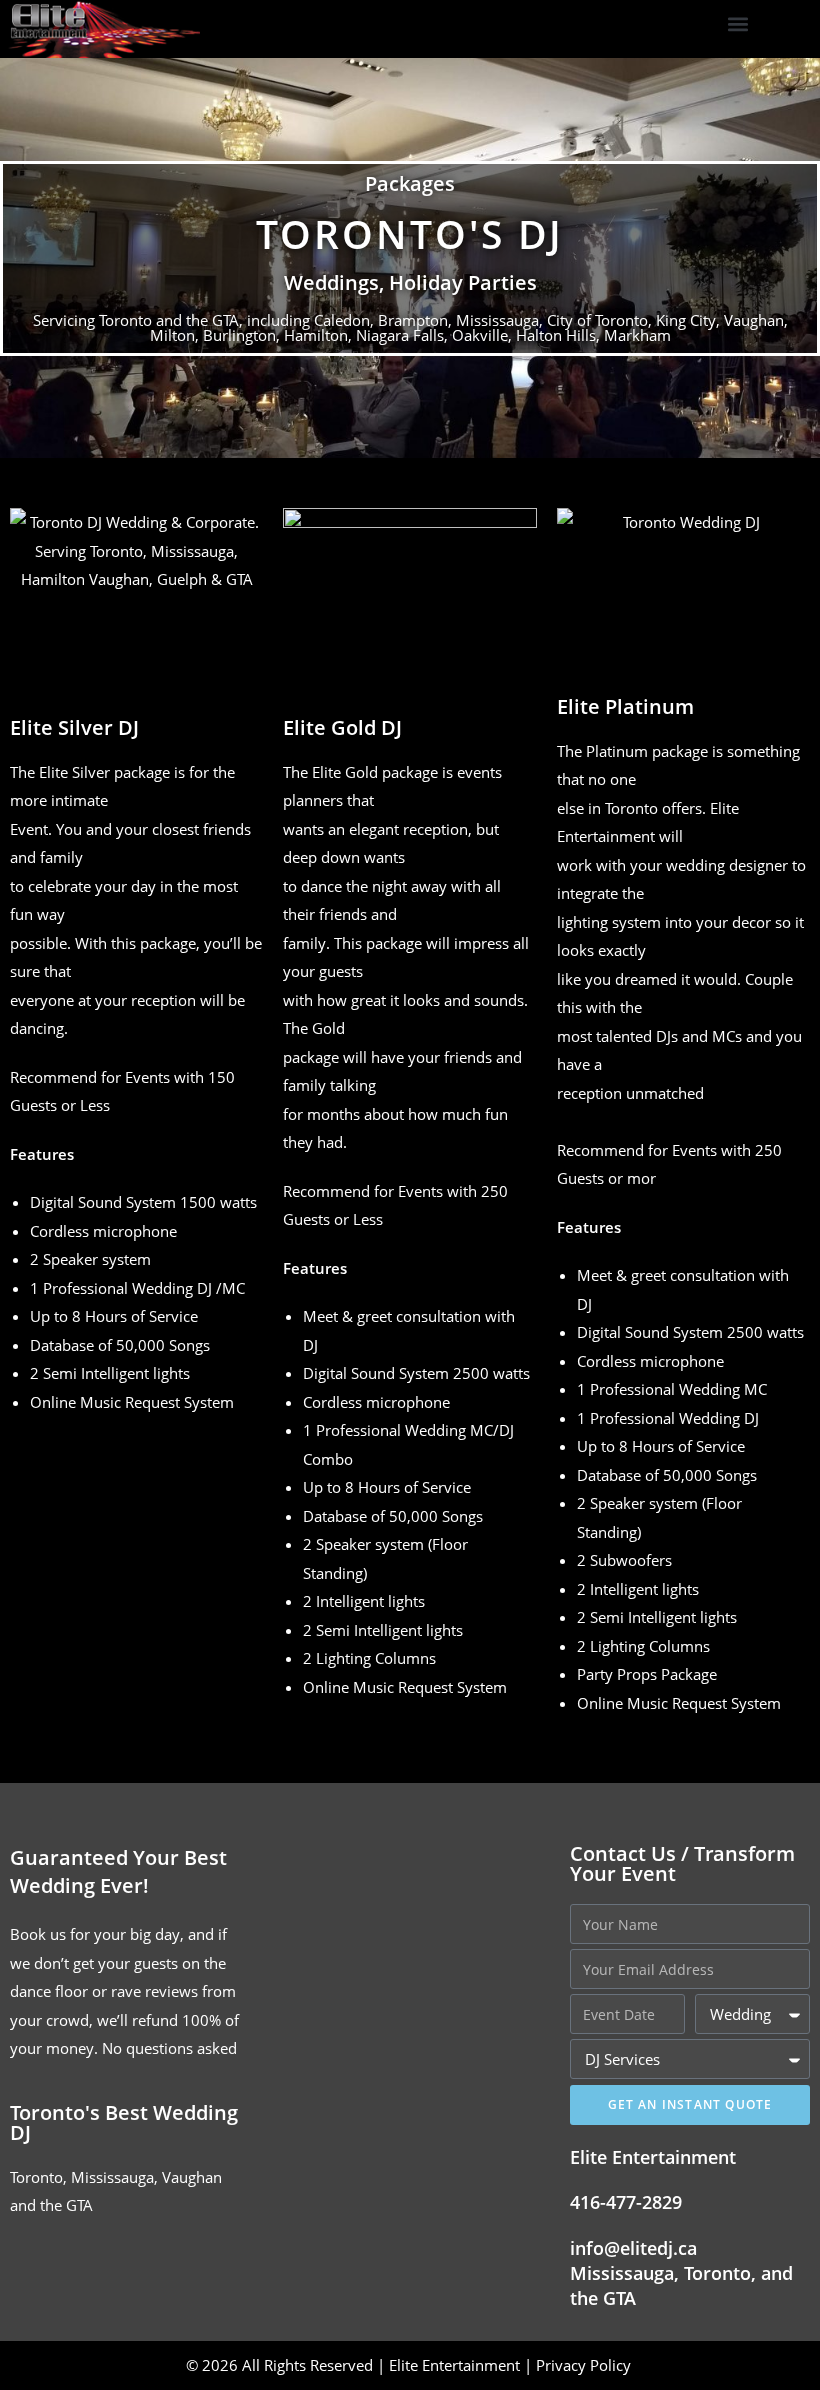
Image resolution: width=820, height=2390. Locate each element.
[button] (738, 24)
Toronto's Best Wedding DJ (124, 2122)
